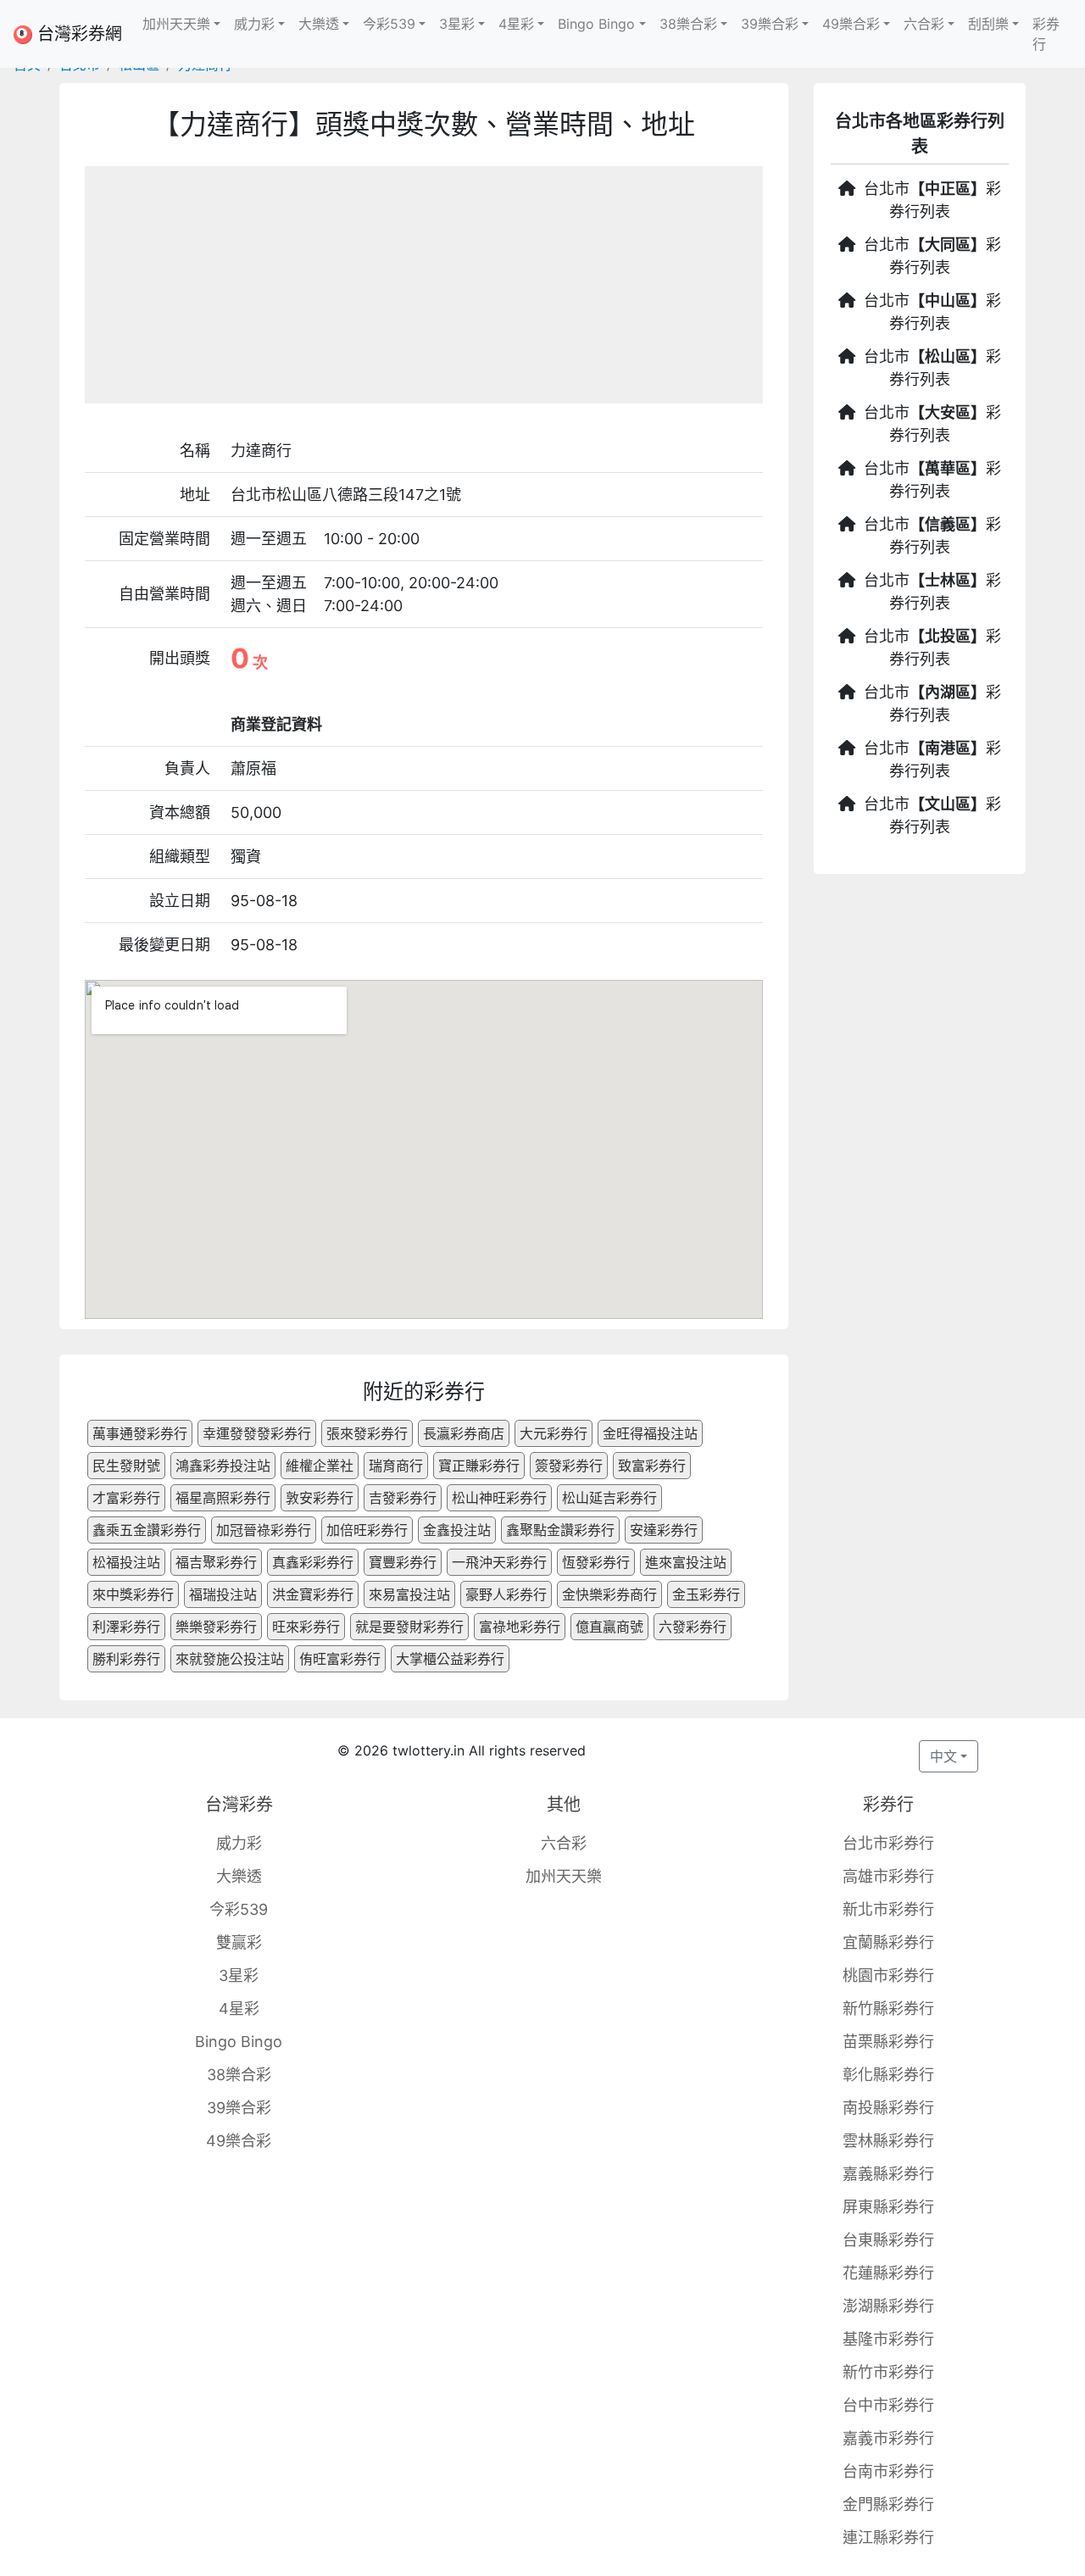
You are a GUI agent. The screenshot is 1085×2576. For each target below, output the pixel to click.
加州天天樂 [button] (176, 24)
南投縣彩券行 (888, 2108)
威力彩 (239, 1843)
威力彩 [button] (254, 24)
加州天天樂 (564, 1876)
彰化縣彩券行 (888, 2075)
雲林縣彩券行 (888, 2141)
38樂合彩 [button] (688, 24)
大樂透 (239, 1876)
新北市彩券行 (888, 1909)
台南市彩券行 (888, 2471)
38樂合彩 (239, 2075)
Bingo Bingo (239, 2042)
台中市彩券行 (888, 2405)
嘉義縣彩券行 (888, 2174)
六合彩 (564, 1843)
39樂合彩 (239, 2108)
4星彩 (239, 2009)
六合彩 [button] (924, 24)
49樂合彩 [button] (851, 24)
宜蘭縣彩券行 (888, 1942)
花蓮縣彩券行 (888, 2273)
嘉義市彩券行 (888, 2438)
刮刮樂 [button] (988, 24)
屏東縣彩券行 (888, 2207)
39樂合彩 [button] (770, 24)
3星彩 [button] (457, 24)
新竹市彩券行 (888, 2372)
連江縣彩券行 (888, 2537)
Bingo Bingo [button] (596, 24)
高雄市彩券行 (888, 1876)
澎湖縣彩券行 (888, 2306)
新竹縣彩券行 (888, 2009)
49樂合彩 (239, 2141)
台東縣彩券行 (888, 2240)
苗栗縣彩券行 (888, 2042)
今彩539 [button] (389, 24)
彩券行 (1046, 34)
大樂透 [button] (319, 24)
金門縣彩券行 (888, 2504)
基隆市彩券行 (888, 2339)
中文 (943, 1756)
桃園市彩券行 (888, 1975)
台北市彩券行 (888, 1843)
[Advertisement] (424, 285)
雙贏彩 (239, 1942)
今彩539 (239, 1909)
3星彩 (239, 1975)
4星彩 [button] (516, 24)
